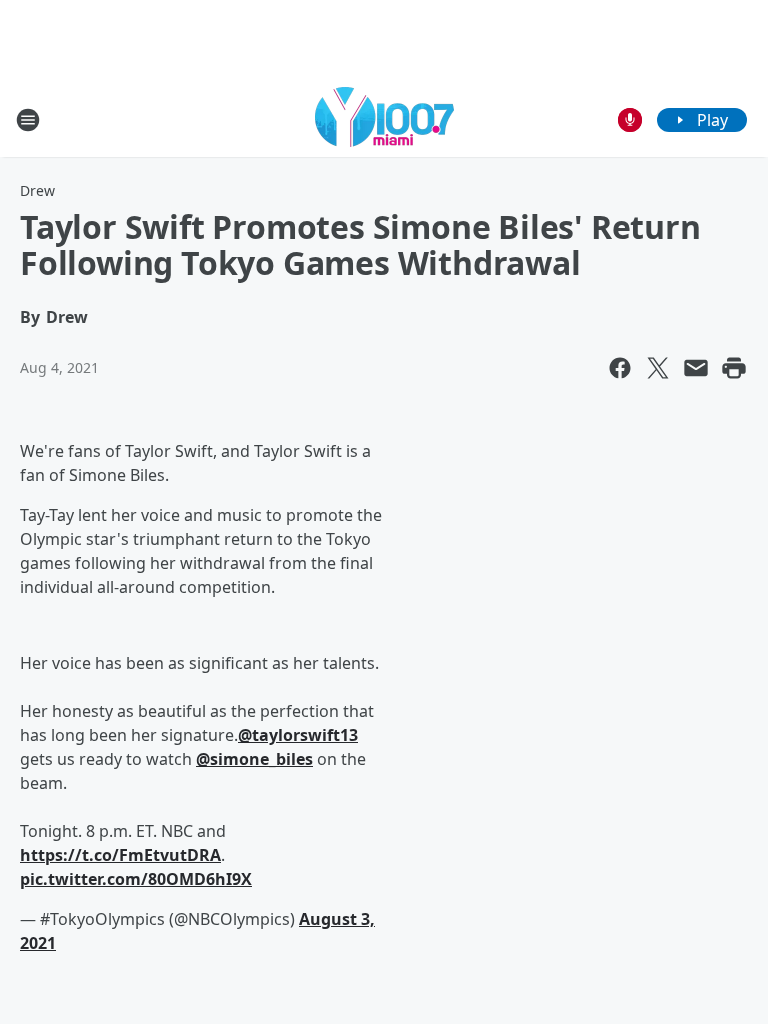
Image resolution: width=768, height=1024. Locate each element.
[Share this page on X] (658, 368)
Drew (37, 190)
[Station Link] (384, 119)
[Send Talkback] (630, 120)
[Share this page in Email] (696, 368)
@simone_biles (254, 759)
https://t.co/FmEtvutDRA (120, 855)
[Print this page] (734, 368)
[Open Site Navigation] (28, 120)
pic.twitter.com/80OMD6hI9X (136, 879)
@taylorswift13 (298, 735)
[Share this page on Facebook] (620, 368)
